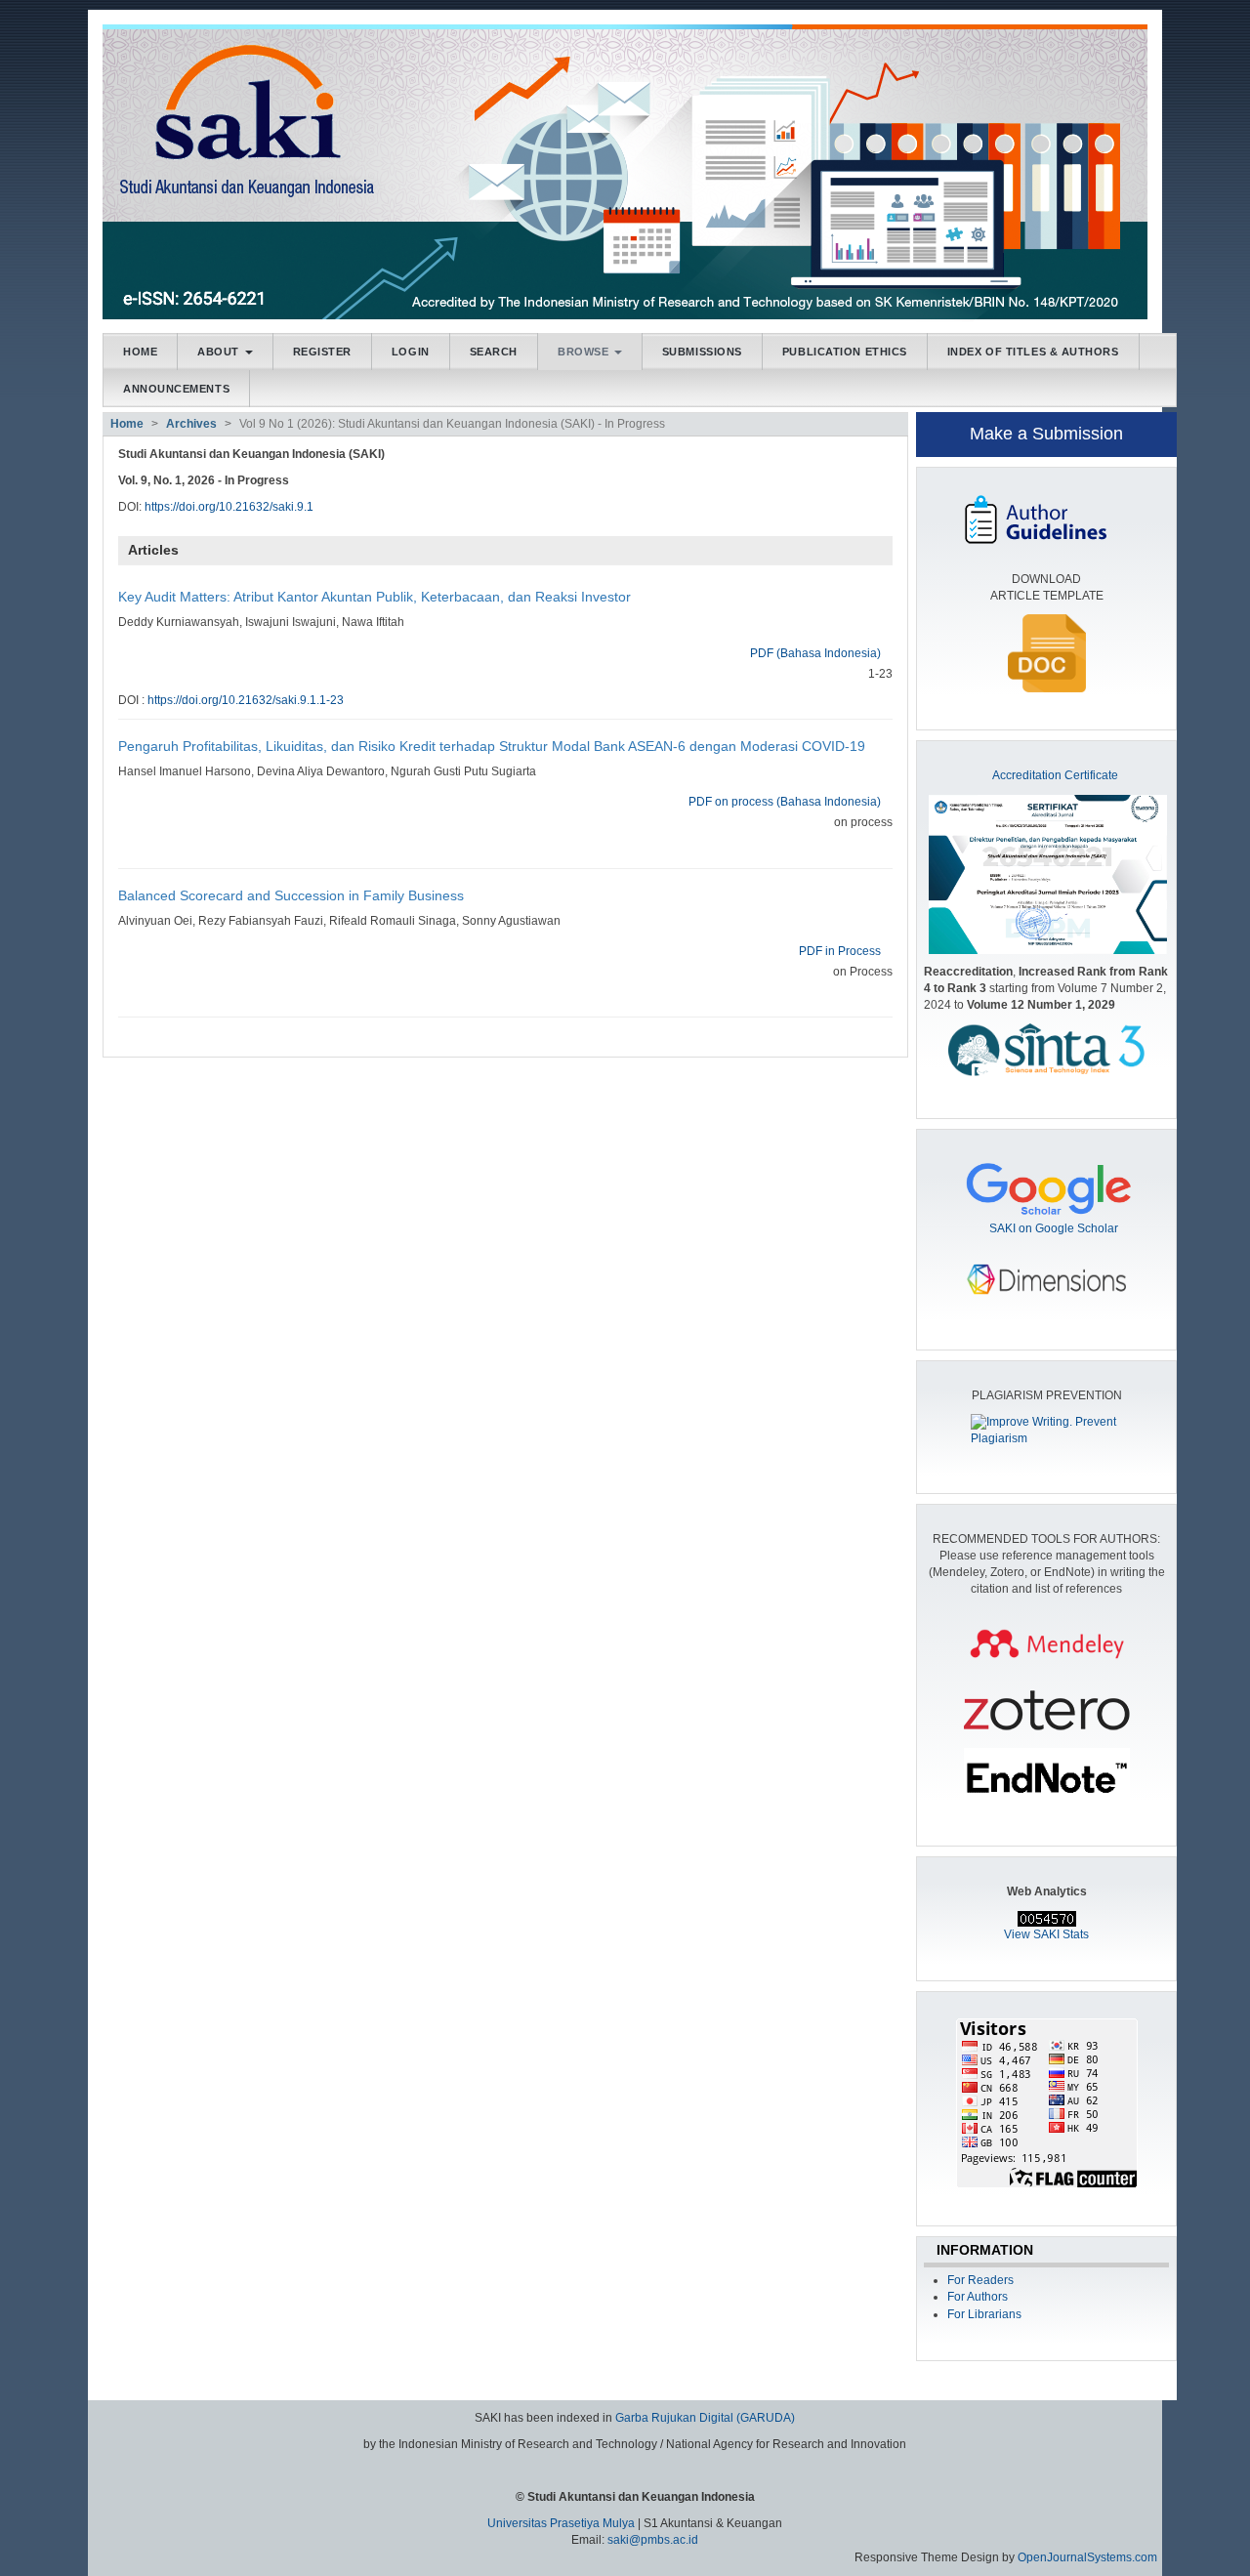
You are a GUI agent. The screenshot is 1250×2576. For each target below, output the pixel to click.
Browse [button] (585, 352)
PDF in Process (840, 951)
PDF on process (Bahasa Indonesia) (785, 802)
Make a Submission (1046, 434)
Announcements (176, 389)
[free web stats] (1047, 1918)
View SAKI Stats (1046, 1934)
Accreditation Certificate (1055, 775)
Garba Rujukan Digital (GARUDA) (705, 2418)
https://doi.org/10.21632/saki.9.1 (229, 507)
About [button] (220, 352)
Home (140, 352)
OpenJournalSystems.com (1087, 2557)
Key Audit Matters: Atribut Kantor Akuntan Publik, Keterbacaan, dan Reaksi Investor (375, 597)
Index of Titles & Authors (1033, 352)
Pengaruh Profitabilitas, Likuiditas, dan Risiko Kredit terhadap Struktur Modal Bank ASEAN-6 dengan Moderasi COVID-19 (492, 746)
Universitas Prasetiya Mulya (562, 2523)
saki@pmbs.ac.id (653, 2540)
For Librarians (984, 2314)
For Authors (978, 2297)
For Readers (980, 2280)
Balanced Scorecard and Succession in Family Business (291, 895)
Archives (191, 424)
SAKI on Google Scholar (1054, 1228)
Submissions (702, 352)
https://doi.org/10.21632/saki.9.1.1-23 (246, 700)
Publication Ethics (845, 352)
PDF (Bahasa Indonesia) (815, 653)
